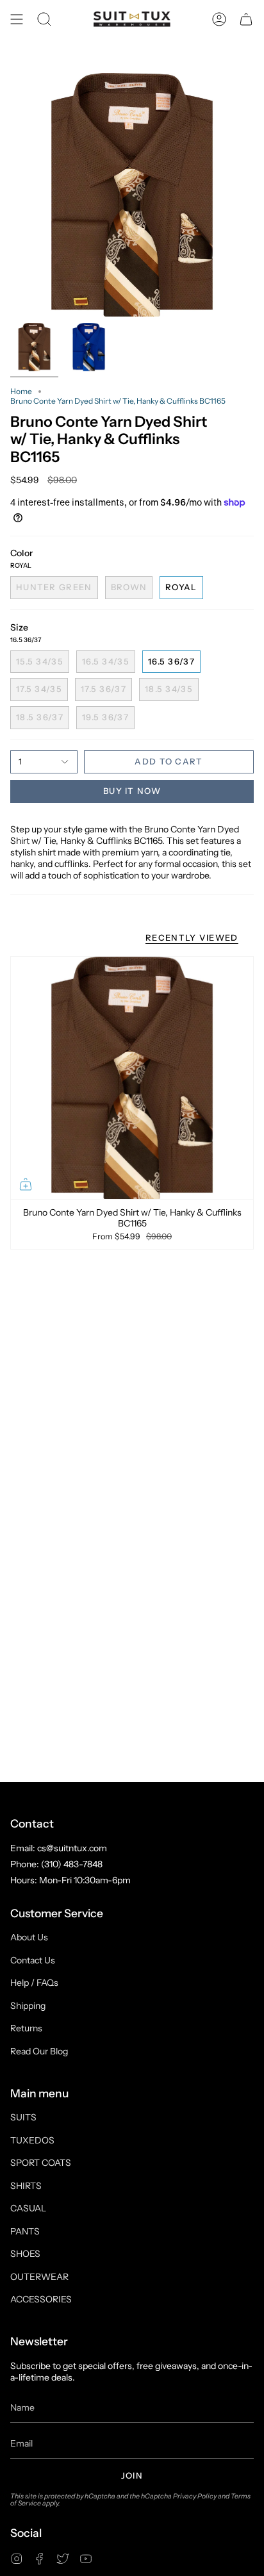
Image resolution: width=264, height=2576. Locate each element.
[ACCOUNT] (219, 19)
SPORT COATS (41, 2163)
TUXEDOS (32, 2140)
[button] (44, 19)
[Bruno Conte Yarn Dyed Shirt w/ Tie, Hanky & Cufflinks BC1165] (132, 1078)
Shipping (28, 2006)
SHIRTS (26, 2186)
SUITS (23, 2117)
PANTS (25, 2231)
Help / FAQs (34, 1983)
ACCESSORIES (41, 2299)
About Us (29, 1937)
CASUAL (28, 2208)
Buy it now (132, 791)
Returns (26, 2028)
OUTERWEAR (39, 2277)
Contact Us (33, 1960)
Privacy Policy (195, 2496)
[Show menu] (17, 19)
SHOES (25, 2254)
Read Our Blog (39, 2051)
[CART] (246, 19)
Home (21, 391)
